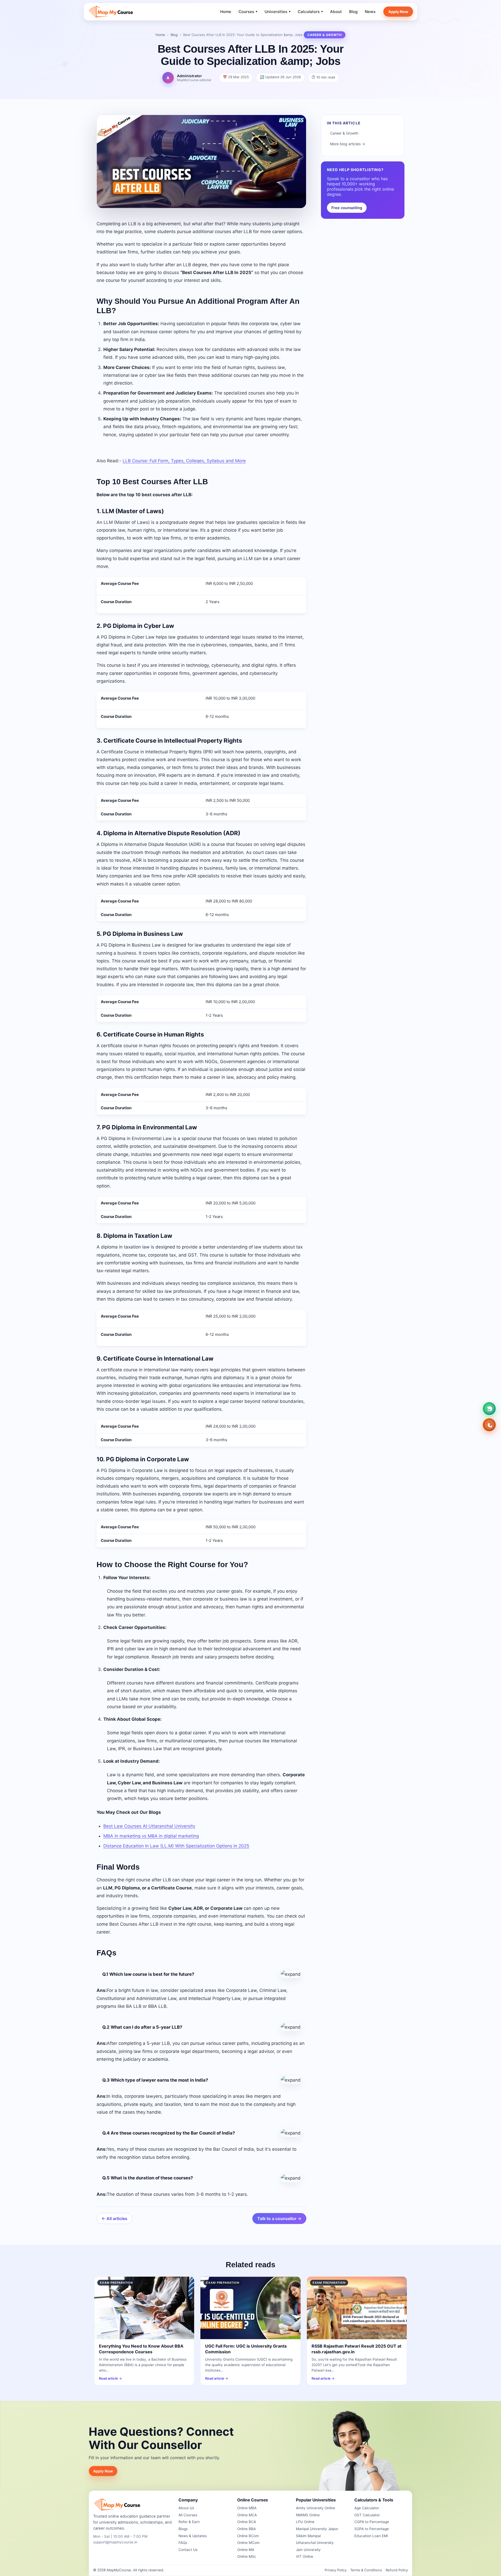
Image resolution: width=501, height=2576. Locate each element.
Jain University (308, 2550)
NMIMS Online (308, 2515)
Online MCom (248, 2543)
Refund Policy (397, 2570)
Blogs (183, 2529)
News (370, 12)
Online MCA (247, 2515)
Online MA (246, 2550)
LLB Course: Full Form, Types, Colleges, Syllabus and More (184, 461)
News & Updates (193, 2536)
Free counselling (347, 208)
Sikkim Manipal (308, 2536)
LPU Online (305, 2522)
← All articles (114, 2219)
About (336, 12)
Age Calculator (367, 2508)
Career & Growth (344, 133)
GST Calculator (367, 2515)
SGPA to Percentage (372, 2529)
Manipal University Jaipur (317, 2529)
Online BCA (247, 2522)
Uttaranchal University (315, 2543)
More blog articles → (348, 144)
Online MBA (247, 2508)
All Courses (188, 2515)
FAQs (183, 2543)
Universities (278, 12)
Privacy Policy (336, 2570)
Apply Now (398, 12)
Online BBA (246, 2529)
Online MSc (247, 2556)
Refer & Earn (189, 2522)
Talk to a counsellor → (279, 2219)
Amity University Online (315, 2508)
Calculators (310, 12)
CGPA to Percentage (372, 2522)
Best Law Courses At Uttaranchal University (149, 1826)
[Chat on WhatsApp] (489, 1409)
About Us (186, 2508)
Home (226, 12)
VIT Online (305, 2556)
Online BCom (248, 2536)
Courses (248, 12)
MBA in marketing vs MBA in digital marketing (151, 1836)
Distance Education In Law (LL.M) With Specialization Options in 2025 (176, 1846)
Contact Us (188, 2550)
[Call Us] (489, 1425)
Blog (353, 12)
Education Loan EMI (371, 2536)
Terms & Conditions (366, 2570)
